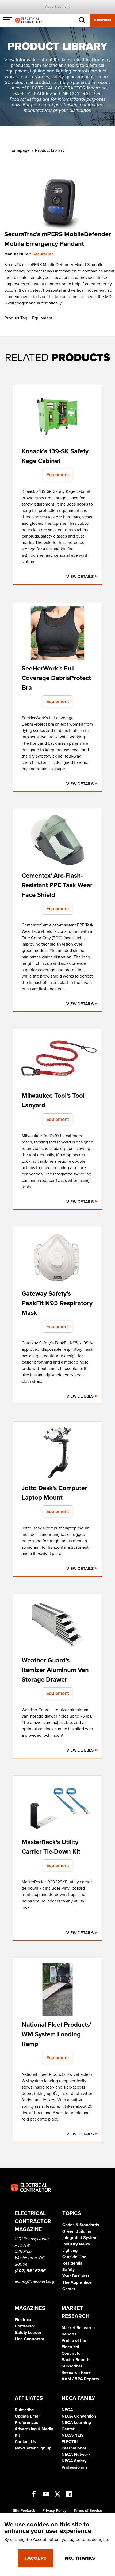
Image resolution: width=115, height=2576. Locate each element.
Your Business (76, 2276)
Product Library (50, 150)
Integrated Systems (81, 2238)
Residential (73, 2263)
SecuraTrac (43, 254)
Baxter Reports (76, 2360)
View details (81, 577)
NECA (67, 2410)
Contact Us (25, 2442)
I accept (35, 2558)
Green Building (77, 2231)
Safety (68, 2270)
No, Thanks (80, 2558)
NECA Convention (79, 2416)
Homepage (19, 150)
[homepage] (28, 20)
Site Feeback (24, 2511)
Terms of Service (88, 2511)
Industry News (76, 2244)
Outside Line (74, 2257)
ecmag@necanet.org (34, 2281)
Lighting (70, 2251)
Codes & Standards (81, 2225)
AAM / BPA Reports (80, 2379)
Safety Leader (28, 2333)
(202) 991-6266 (30, 2271)
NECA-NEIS (73, 2435)
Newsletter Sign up (33, 2448)
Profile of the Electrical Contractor (74, 2347)
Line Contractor (30, 2339)
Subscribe (102, 20)
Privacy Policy (54, 2511)
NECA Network (76, 2455)
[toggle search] (82, 20)
